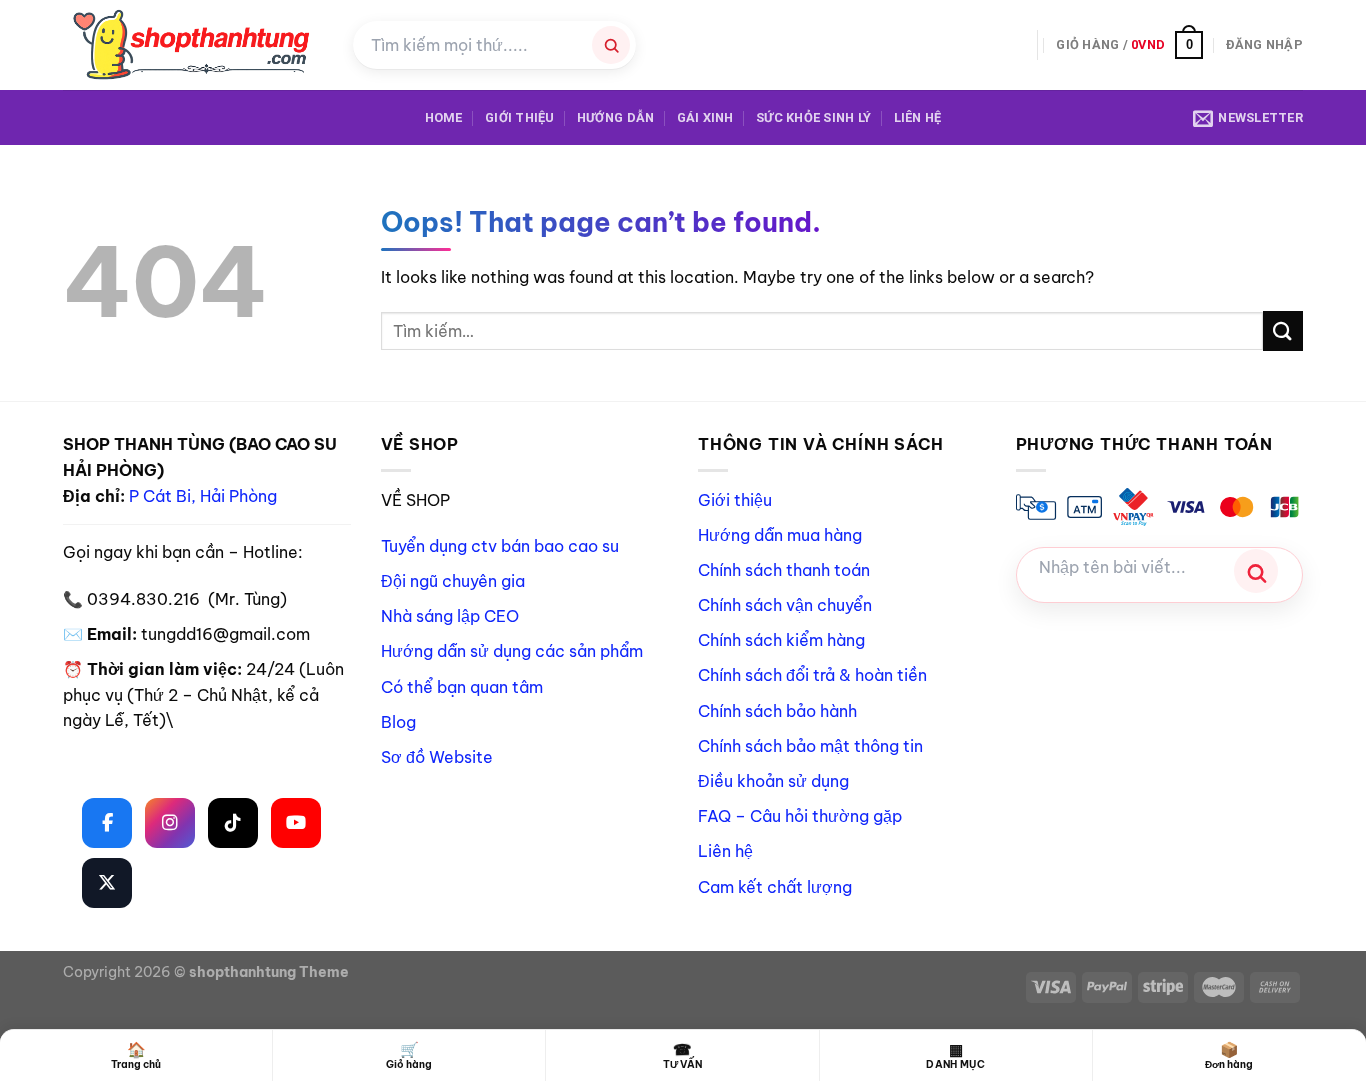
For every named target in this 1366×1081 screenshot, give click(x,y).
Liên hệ (918, 117)
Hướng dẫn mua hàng (780, 535)
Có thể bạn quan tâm (462, 687)
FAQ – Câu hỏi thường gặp (800, 816)
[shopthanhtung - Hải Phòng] (193, 45)
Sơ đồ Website (437, 757)
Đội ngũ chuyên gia (453, 581)
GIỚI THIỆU (520, 117)
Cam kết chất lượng (775, 887)
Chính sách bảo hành (777, 711)
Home (444, 117)
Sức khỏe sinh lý (813, 117)
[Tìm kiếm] (611, 45)
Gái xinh (705, 117)
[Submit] (1283, 330)
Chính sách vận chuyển (785, 605)
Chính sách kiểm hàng (781, 640)
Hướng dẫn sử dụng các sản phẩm (512, 651)
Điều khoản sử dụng (773, 781)
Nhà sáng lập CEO (450, 616)
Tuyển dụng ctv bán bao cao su (500, 546)
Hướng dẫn (615, 117)
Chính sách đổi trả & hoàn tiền (812, 675)
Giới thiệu (735, 500)
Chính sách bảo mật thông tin (810, 746)
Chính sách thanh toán (784, 570)
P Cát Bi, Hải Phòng (203, 496)
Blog (398, 722)
